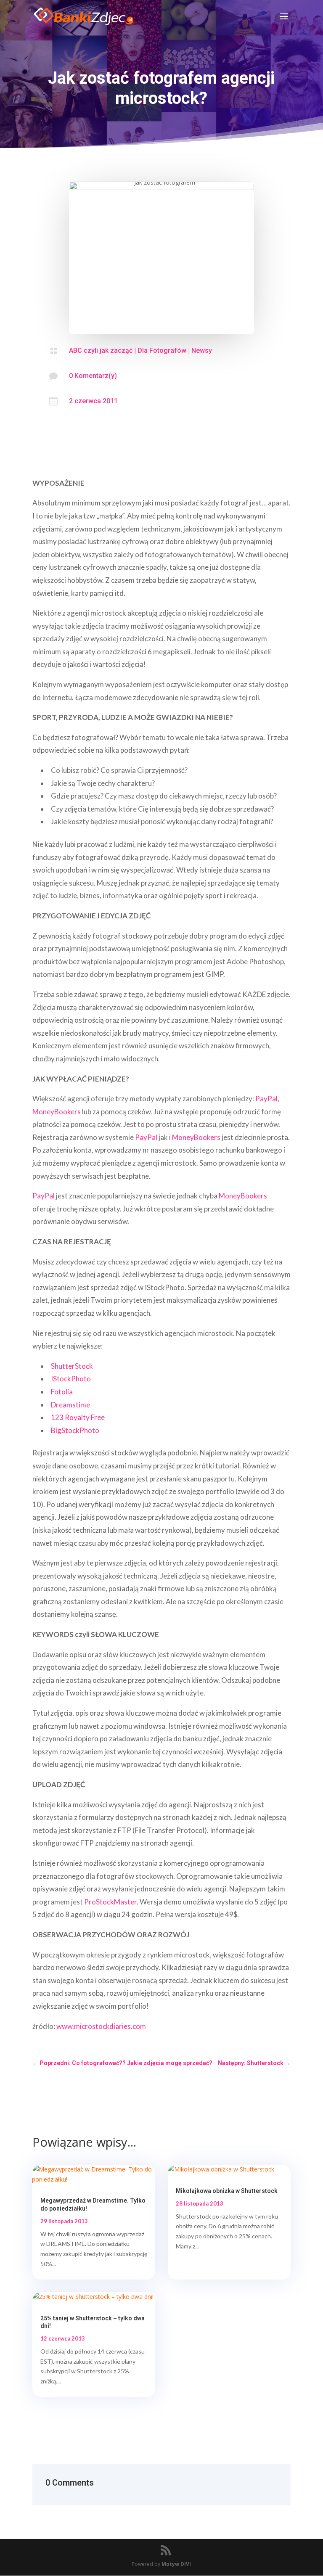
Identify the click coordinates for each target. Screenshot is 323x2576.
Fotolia (62, 1392)
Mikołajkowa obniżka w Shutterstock (227, 2191)
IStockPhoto (71, 1379)
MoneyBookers (57, 1112)
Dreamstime (70, 1405)
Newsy (202, 350)
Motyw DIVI (176, 2564)
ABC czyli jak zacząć (101, 350)
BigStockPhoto (75, 1430)
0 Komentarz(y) (93, 376)
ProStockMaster (110, 1902)
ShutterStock (72, 1366)
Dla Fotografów (162, 350)
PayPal (266, 1099)
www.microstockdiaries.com (101, 2026)
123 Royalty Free (78, 1417)
